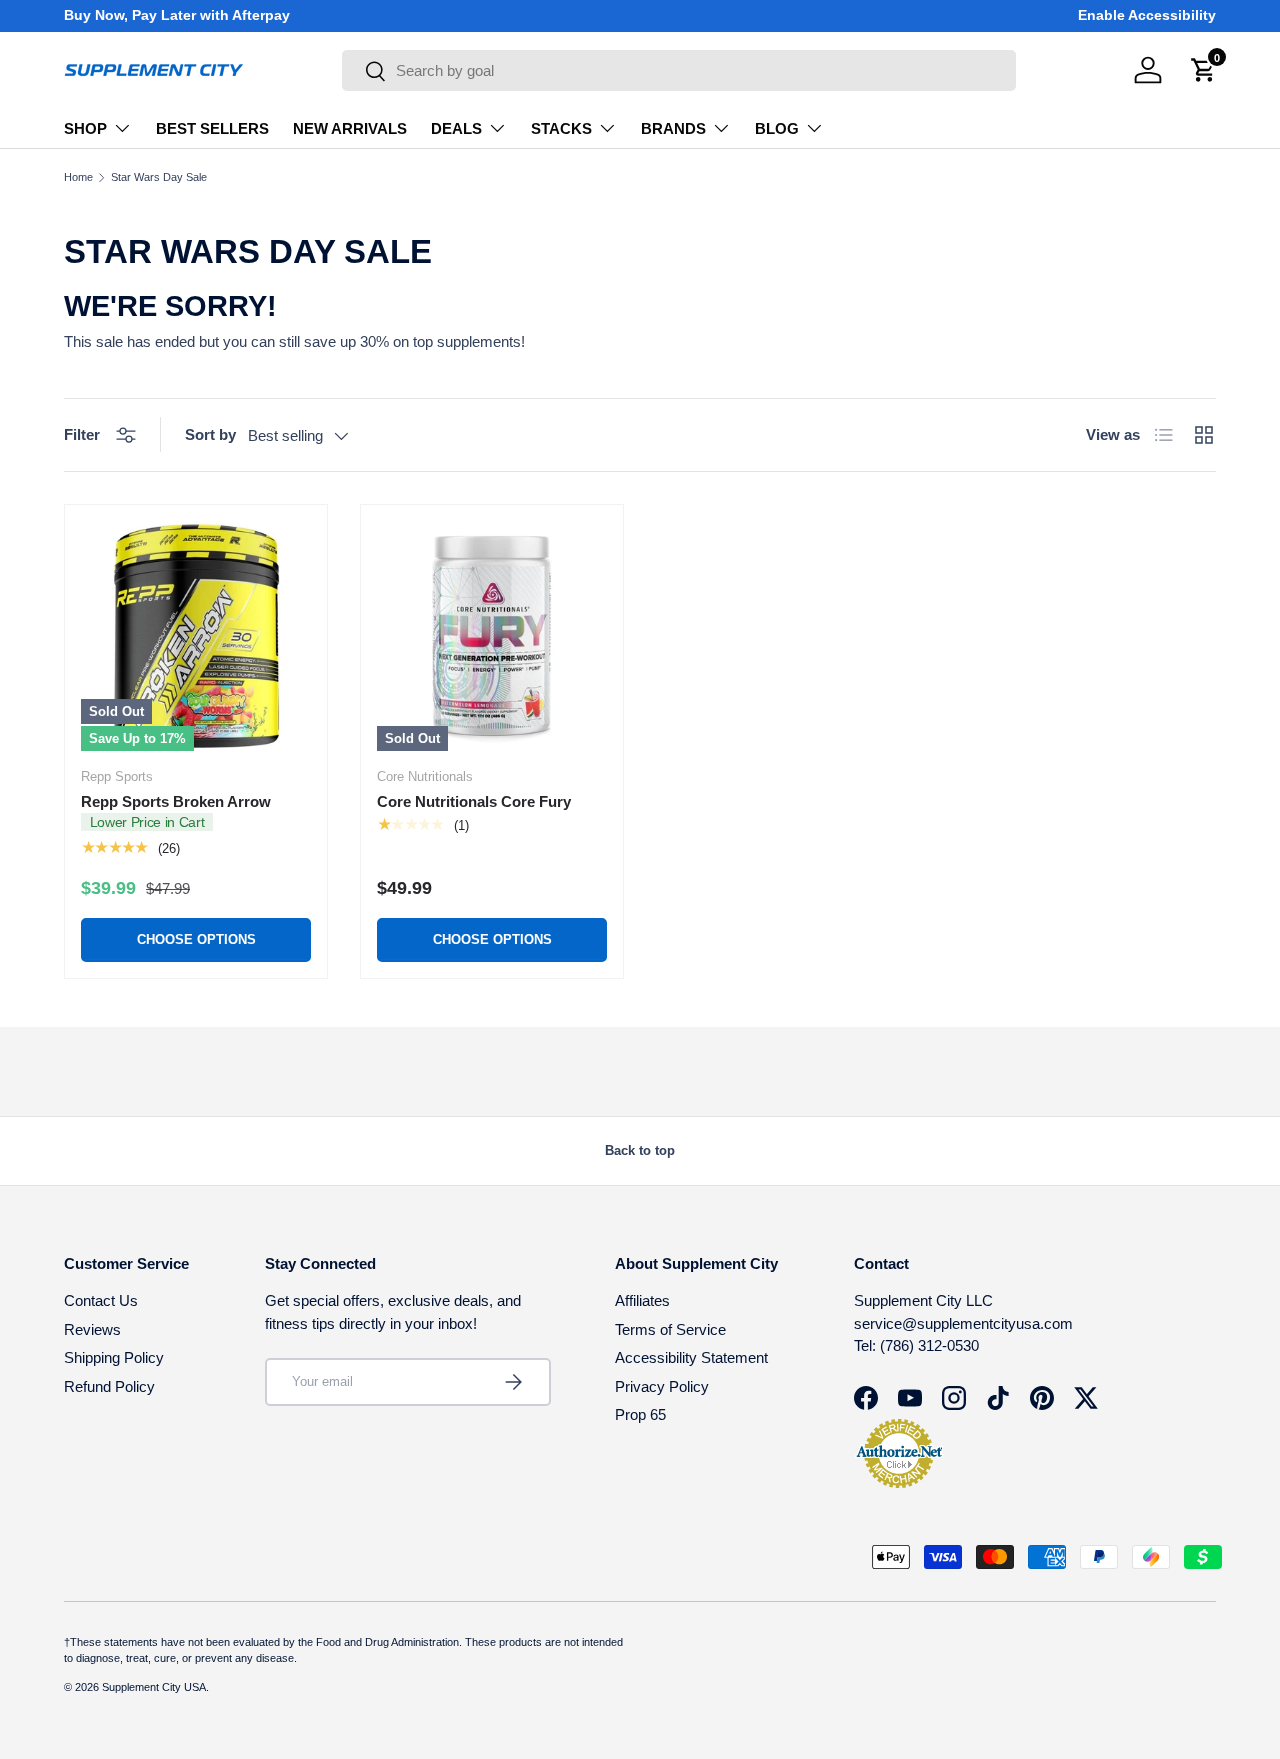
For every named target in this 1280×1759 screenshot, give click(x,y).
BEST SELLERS (212, 128)
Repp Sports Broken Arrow (176, 801)
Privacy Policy (662, 1386)
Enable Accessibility (1147, 15)
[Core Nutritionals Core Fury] (492, 636)
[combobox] (679, 70)
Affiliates (642, 1300)
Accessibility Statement (691, 1357)
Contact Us (101, 1300)
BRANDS (673, 128)
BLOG (777, 128)
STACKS (561, 128)
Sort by (210, 434)
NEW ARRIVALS (350, 128)
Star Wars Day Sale (159, 177)
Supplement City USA (154, 1687)
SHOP (85, 128)
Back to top (640, 1150)
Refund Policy (109, 1386)
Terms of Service (670, 1329)
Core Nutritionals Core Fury (474, 801)
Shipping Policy (114, 1357)
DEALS (456, 128)
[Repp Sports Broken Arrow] (196, 636)
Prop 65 (640, 1414)
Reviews (92, 1329)
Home (78, 177)
